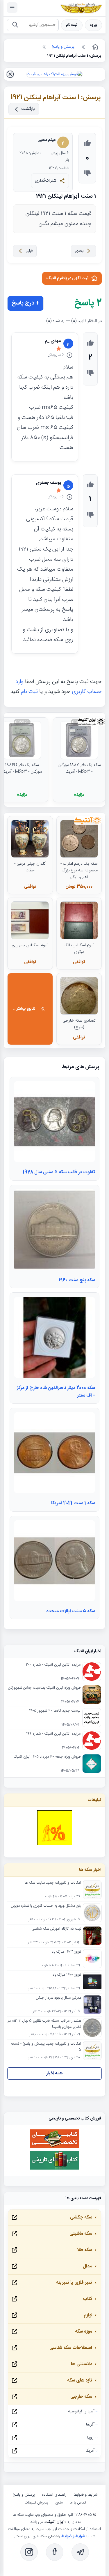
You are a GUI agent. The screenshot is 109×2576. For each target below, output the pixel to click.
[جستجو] (15, 25)
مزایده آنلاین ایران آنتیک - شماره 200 (53, 1665)
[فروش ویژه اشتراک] (54, 74)
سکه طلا (85, 2250)
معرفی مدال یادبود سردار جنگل (59, 1998)
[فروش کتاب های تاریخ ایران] (55, 2169)
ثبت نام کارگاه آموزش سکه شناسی (56, 1929)
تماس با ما (78, 2503)
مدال (87, 2266)
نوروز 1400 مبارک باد (67, 1975)
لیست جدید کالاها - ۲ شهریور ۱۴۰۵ (55, 1711)
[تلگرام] (80, 2552)
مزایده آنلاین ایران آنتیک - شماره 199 (53, 1734)
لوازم (88, 2315)
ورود (93, 25)
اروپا (91, 2438)
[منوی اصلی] (12, 8)
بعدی (79, 251)
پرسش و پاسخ (24, 2495)
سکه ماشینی (81, 2234)
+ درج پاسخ (25, 303)
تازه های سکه (80, 2380)
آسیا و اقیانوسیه (81, 2412)
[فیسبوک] (55, 2552)
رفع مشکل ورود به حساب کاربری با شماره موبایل (46, 1906)
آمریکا (90, 2451)
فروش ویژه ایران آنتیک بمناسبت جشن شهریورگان (44, 1688)
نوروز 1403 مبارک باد (66, 1952)
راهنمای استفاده (54, 2495)
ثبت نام (72, 25)
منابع (59, 2503)
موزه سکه (84, 2332)
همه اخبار (54, 2073)
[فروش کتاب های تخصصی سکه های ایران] (55, 2148)
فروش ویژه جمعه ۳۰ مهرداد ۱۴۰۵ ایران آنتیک (47, 1757)
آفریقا (90, 2425)
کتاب (87, 2299)
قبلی (29, 251)
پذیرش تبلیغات (36, 2503)
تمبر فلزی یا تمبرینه (74, 2283)
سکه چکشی (81, 2217)
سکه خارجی (81, 2397)
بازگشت (28, 109)
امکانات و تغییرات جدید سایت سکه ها (53, 1883)
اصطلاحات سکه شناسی (71, 2348)
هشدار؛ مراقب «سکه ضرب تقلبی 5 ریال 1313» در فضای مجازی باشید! (44, 2024)
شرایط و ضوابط (85, 2495)
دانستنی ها (82, 2364)
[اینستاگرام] (29, 2552)
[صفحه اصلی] (95, 47)
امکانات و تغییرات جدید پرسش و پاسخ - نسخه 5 (46, 2047)
